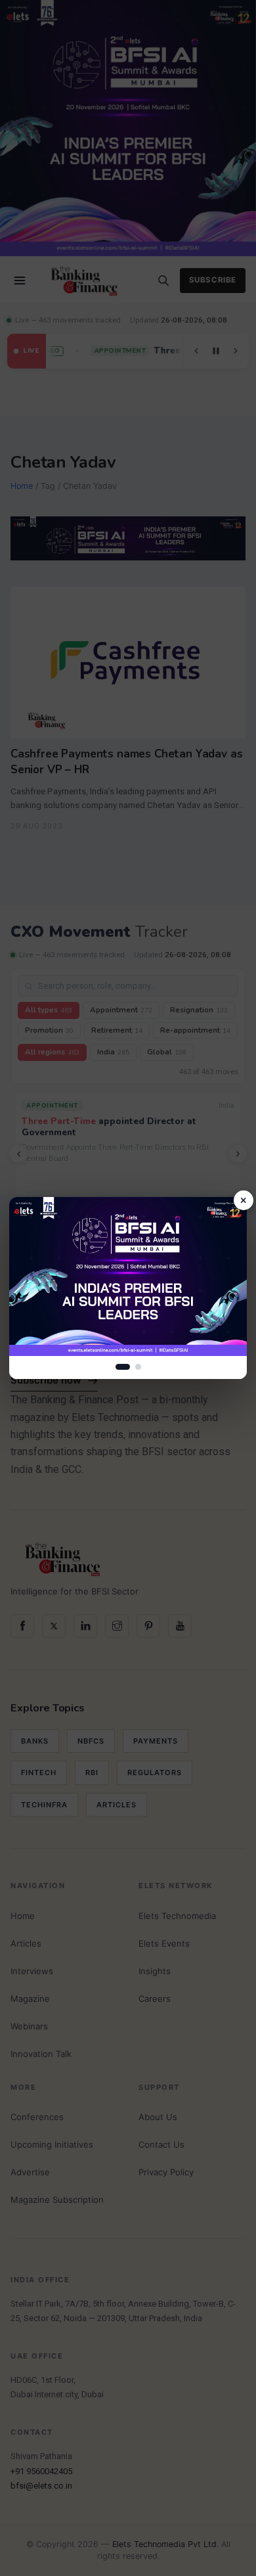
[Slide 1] (123, 1367)
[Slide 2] (138, 1367)
